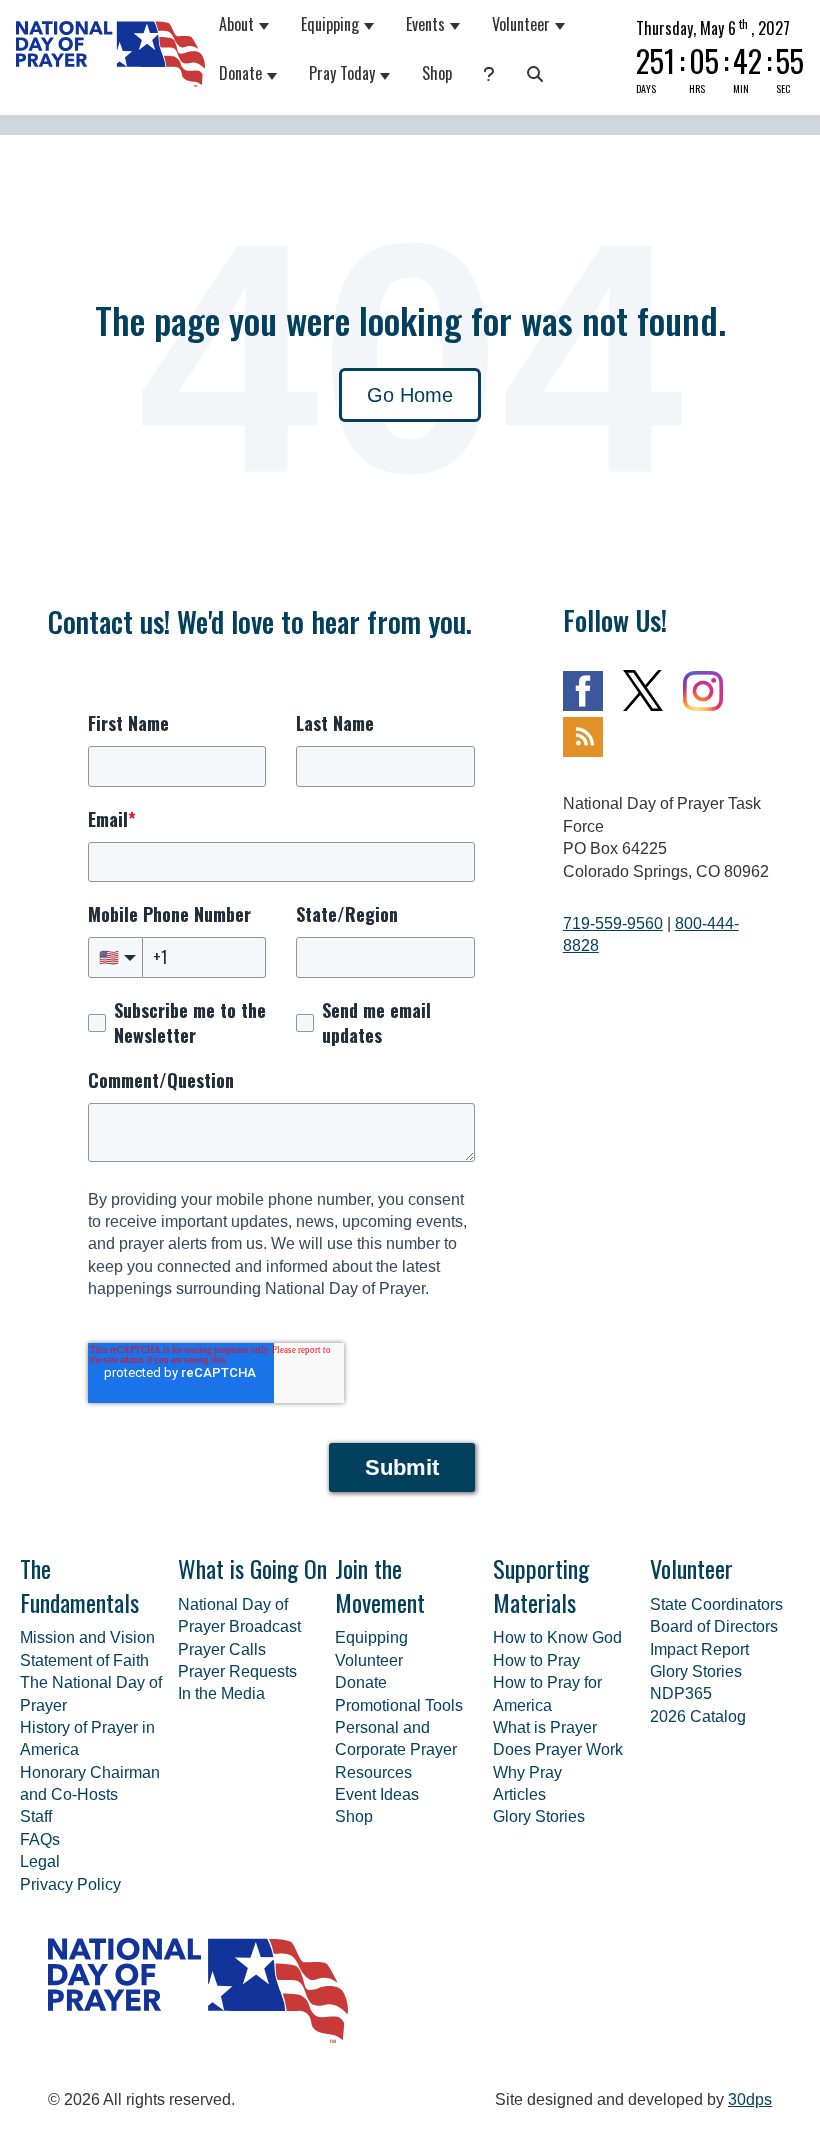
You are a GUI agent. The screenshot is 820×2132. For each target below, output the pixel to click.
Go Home (410, 395)
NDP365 (681, 1693)
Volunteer (521, 24)
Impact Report (699, 1649)
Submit (402, 1467)
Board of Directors (714, 1626)
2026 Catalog (698, 1716)
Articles (519, 1794)
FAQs (40, 1839)
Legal (40, 1861)
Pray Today (342, 73)
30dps (750, 2099)
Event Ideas (377, 1794)
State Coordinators (716, 1604)
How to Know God (557, 1637)
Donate (240, 73)
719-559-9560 (613, 923)
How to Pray (536, 1660)
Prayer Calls (222, 1649)
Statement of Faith (84, 1660)
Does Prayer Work (558, 1749)
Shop (437, 73)
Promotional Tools (399, 1705)
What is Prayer (545, 1727)
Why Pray (527, 1772)
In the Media (221, 1693)
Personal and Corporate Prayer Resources (396, 1750)
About (236, 24)
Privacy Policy (70, 1884)
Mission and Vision (87, 1637)
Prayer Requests (237, 1671)
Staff (36, 1816)
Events (425, 24)
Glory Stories (539, 1816)
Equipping (330, 24)
